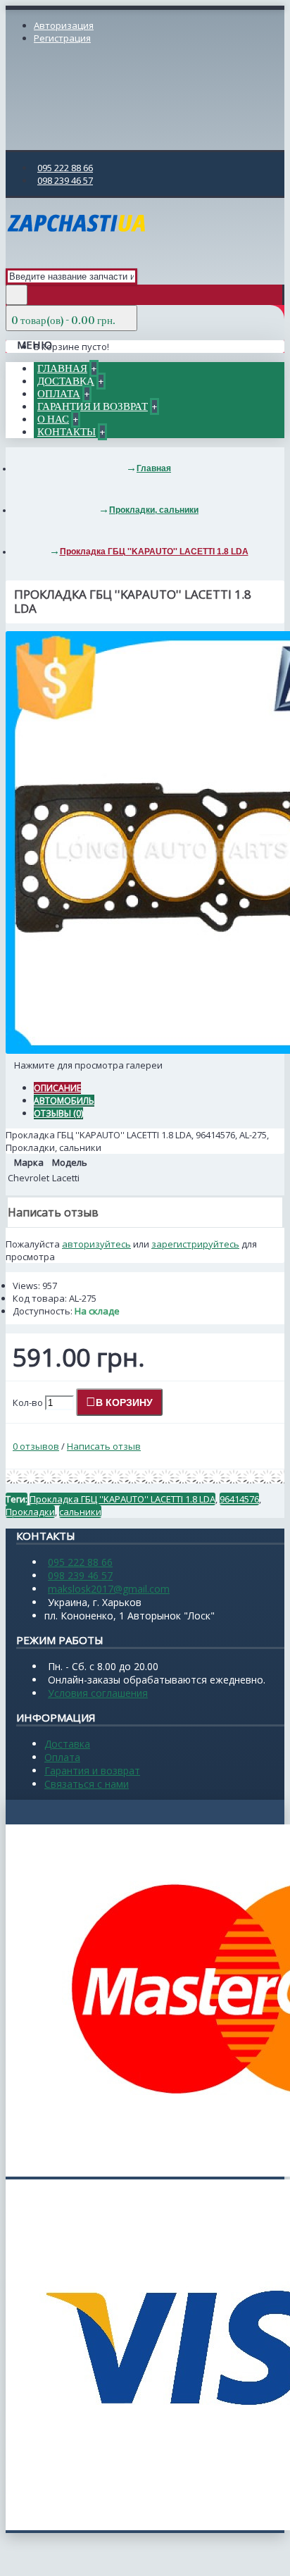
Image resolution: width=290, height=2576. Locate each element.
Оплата (62, 1757)
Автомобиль (64, 1101)
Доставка (67, 1744)
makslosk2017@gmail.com (109, 1589)
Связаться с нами (87, 1784)
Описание (57, 1088)
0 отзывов (36, 1446)
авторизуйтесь (96, 1244)
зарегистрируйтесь (195, 1244)
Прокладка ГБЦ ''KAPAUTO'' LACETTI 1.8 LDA (122, 1499)
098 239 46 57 (80, 1575)
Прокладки (30, 1512)
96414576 (239, 1499)
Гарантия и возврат (92, 1771)
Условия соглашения (98, 1693)
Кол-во (28, 1402)
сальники (80, 1512)
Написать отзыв (104, 1446)
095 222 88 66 (80, 1562)
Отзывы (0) (58, 1113)
